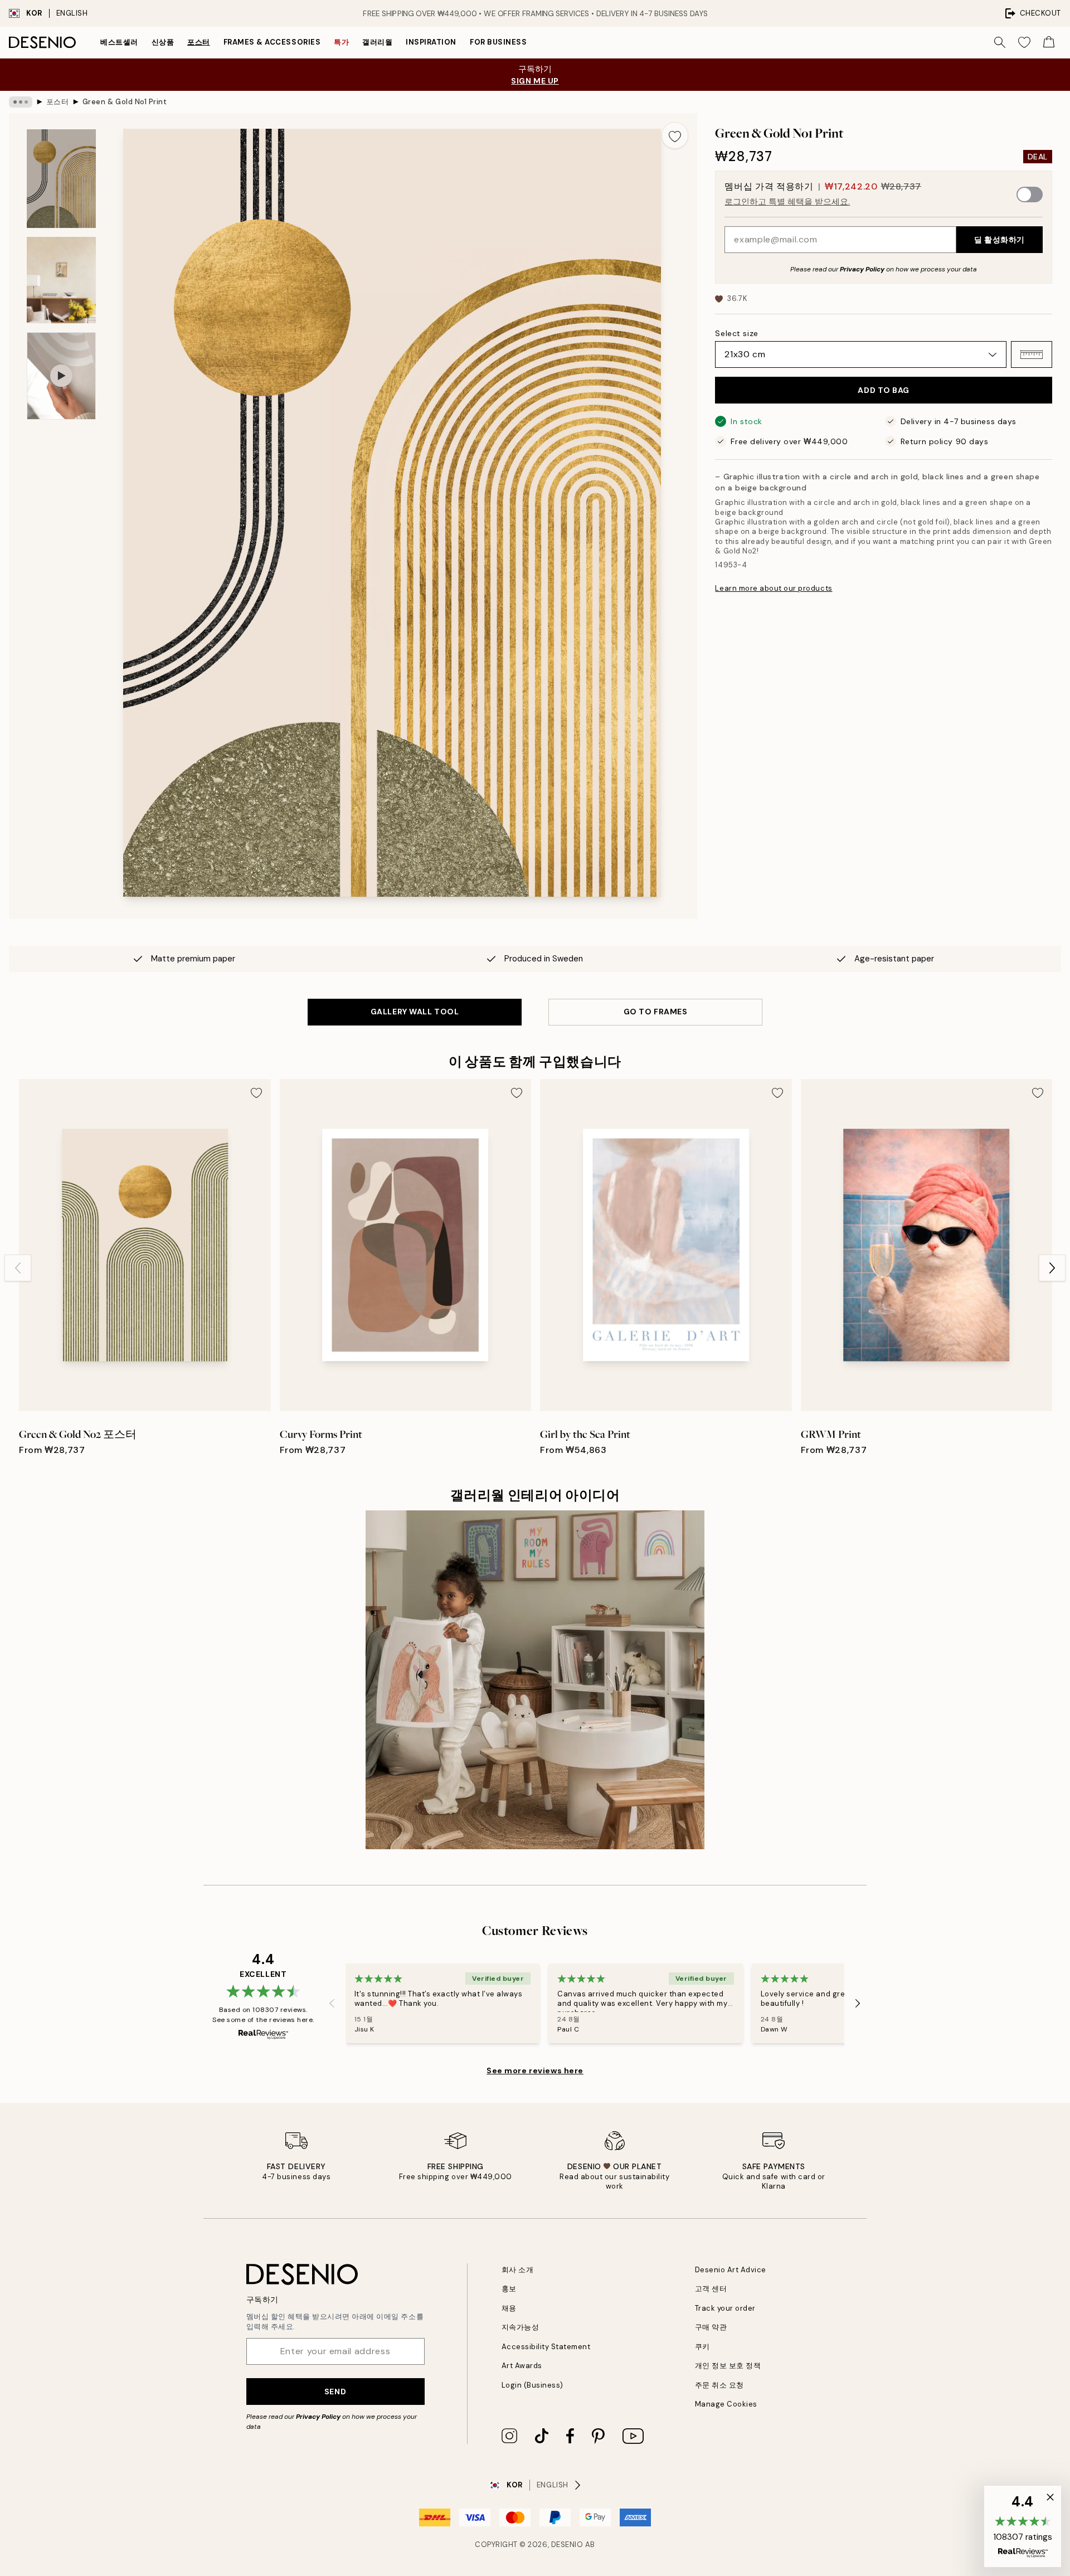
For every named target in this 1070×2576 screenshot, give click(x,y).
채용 (509, 2308)
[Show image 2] (61, 280)
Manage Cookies (726, 2404)
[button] (1032, 354)
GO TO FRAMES (656, 1012)
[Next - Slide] (1052, 1268)
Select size (736, 333)
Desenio (567, 2545)
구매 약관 (711, 2327)
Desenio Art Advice (731, 2270)
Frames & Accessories (272, 42)
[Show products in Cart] (1049, 42)
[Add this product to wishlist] (675, 135)
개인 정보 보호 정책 (728, 2366)
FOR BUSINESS (498, 42)
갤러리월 (377, 42)
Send (335, 2392)
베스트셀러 (119, 42)
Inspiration (431, 42)
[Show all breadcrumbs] (21, 102)
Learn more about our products (774, 588)
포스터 (199, 42)
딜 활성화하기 (1000, 240)
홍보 (509, 2289)
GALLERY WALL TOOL (415, 1012)
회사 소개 (518, 2270)
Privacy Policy (862, 269)
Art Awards (522, 2366)
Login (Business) (532, 2385)
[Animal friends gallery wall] (535, 1680)
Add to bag (884, 390)
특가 (341, 42)
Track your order (725, 2308)
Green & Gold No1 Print (125, 102)
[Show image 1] (61, 179)
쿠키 (702, 2347)
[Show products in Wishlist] (1024, 42)
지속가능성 (521, 2327)
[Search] (1000, 42)
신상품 (163, 42)
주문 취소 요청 (719, 2385)
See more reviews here (535, 2070)
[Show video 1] (61, 376)
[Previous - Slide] (18, 1268)
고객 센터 (711, 2289)
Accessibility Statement (546, 2347)
